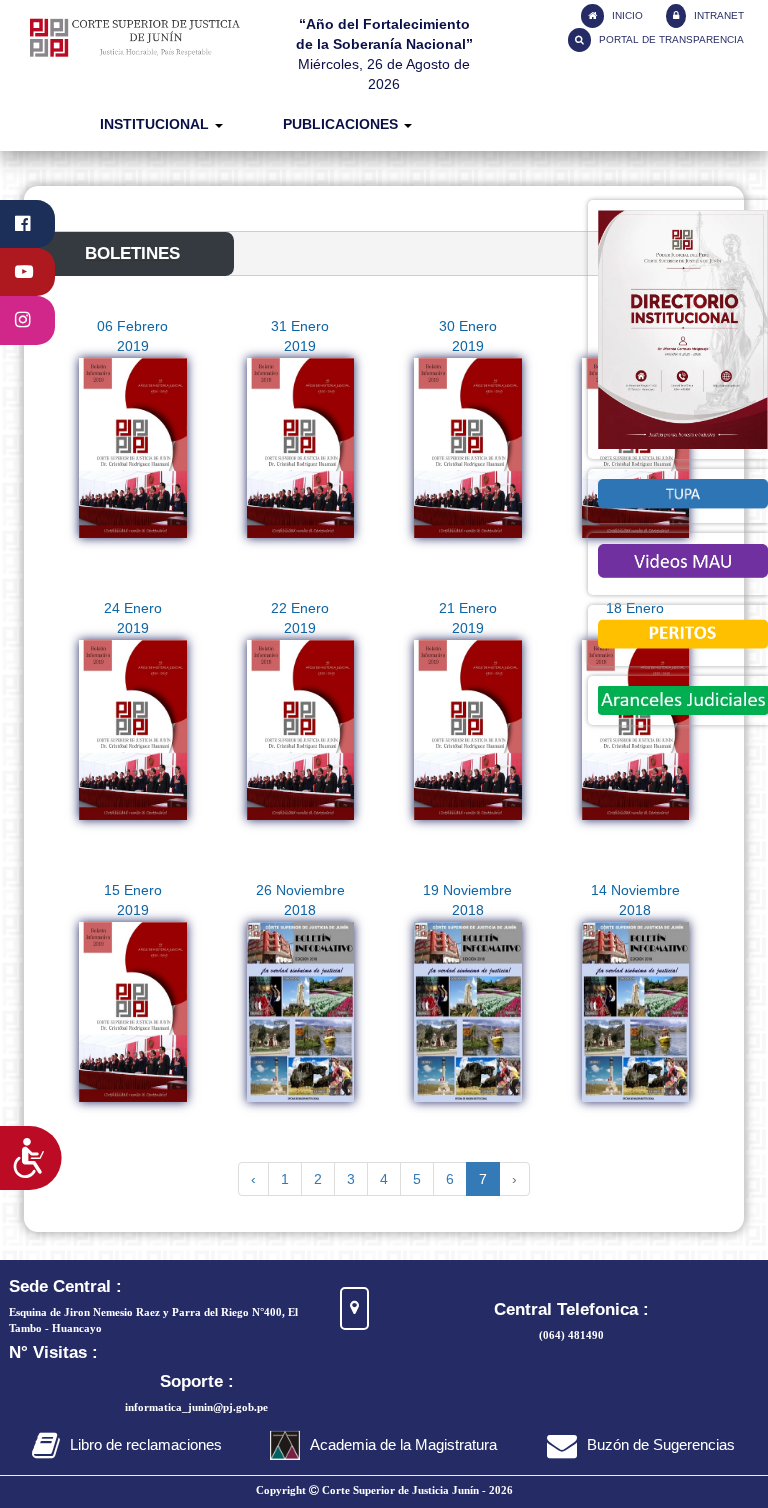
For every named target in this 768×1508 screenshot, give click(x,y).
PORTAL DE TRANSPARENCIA (670, 39)
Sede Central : (65, 1286)
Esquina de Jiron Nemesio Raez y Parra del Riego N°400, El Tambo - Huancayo (153, 1320)
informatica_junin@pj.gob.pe (196, 1407)
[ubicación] (354, 1308)
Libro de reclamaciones (146, 1444)
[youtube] (27, 272)
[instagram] (27, 320)
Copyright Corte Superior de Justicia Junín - (384, 1490)
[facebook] (27, 224)
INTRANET (717, 15)
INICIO (626, 15)
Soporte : (197, 1381)
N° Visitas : (53, 1352)
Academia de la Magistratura (403, 1444)
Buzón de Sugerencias (661, 1444)
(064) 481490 (571, 1335)
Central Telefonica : (571, 1309)
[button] (161, 125)
